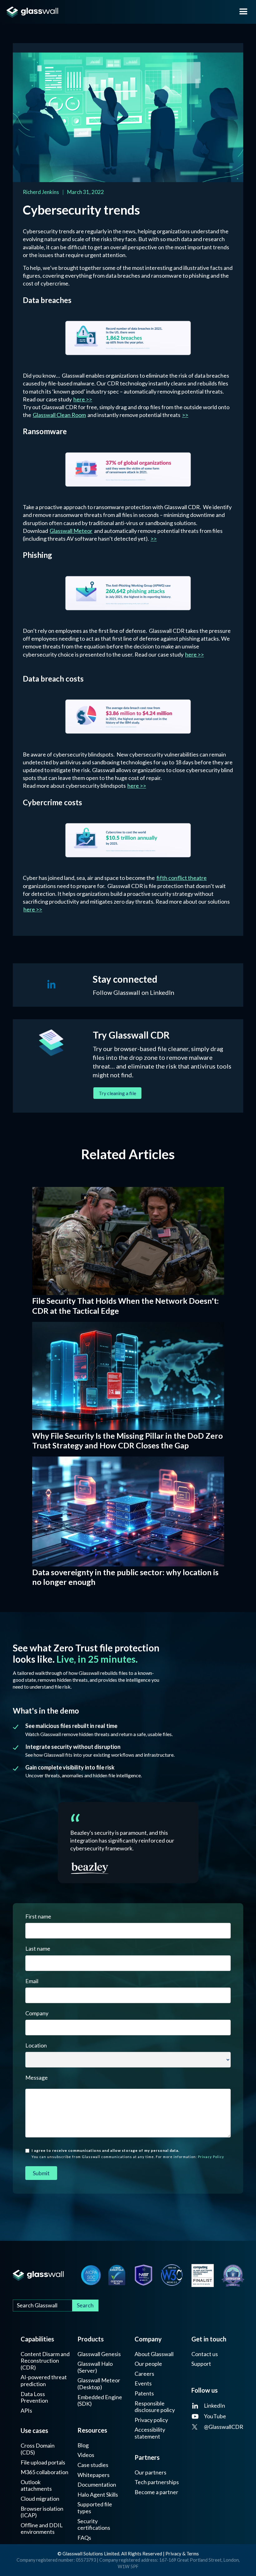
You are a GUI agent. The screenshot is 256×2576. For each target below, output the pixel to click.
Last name (38, 1948)
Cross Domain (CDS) (38, 2449)
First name (38, 1916)
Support (201, 2364)
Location (36, 2045)
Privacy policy (151, 2420)
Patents (144, 2393)
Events (143, 2383)
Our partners (150, 2472)
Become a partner (156, 2492)
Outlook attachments (36, 2486)
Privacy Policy (211, 2157)
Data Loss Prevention (34, 2397)
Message (37, 2077)
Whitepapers (94, 2475)
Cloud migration (40, 2499)
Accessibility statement (150, 2433)
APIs (26, 2411)
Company (37, 2013)
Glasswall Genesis (99, 2354)
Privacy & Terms (182, 2554)
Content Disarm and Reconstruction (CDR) (45, 2361)
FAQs (84, 2538)
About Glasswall (154, 2354)
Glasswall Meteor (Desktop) (99, 2384)
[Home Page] (38, 2275)
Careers (144, 2374)
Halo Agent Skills (98, 2495)
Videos (86, 2455)
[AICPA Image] (91, 2275)
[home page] (115, 12)
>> (185, 415)
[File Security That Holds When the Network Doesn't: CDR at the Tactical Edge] (128, 1241)
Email (32, 1981)
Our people (148, 2364)
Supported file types (95, 2508)
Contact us (205, 2354)
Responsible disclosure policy (155, 2407)
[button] (244, 12)
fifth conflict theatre (182, 878)
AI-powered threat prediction (44, 2381)
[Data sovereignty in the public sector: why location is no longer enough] (128, 1511)
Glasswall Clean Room (59, 415)
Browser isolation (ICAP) (42, 2512)
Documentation (97, 2485)
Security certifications (94, 2525)
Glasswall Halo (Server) (95, 2367)
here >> (83, 399)
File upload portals (43, 2462)
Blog (83, 2445)
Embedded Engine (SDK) (100, 2401)
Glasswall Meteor (71, 531)
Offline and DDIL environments (42, 2529)
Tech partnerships (157, 2482)
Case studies (93, 2465)
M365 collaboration (44, 2472)
